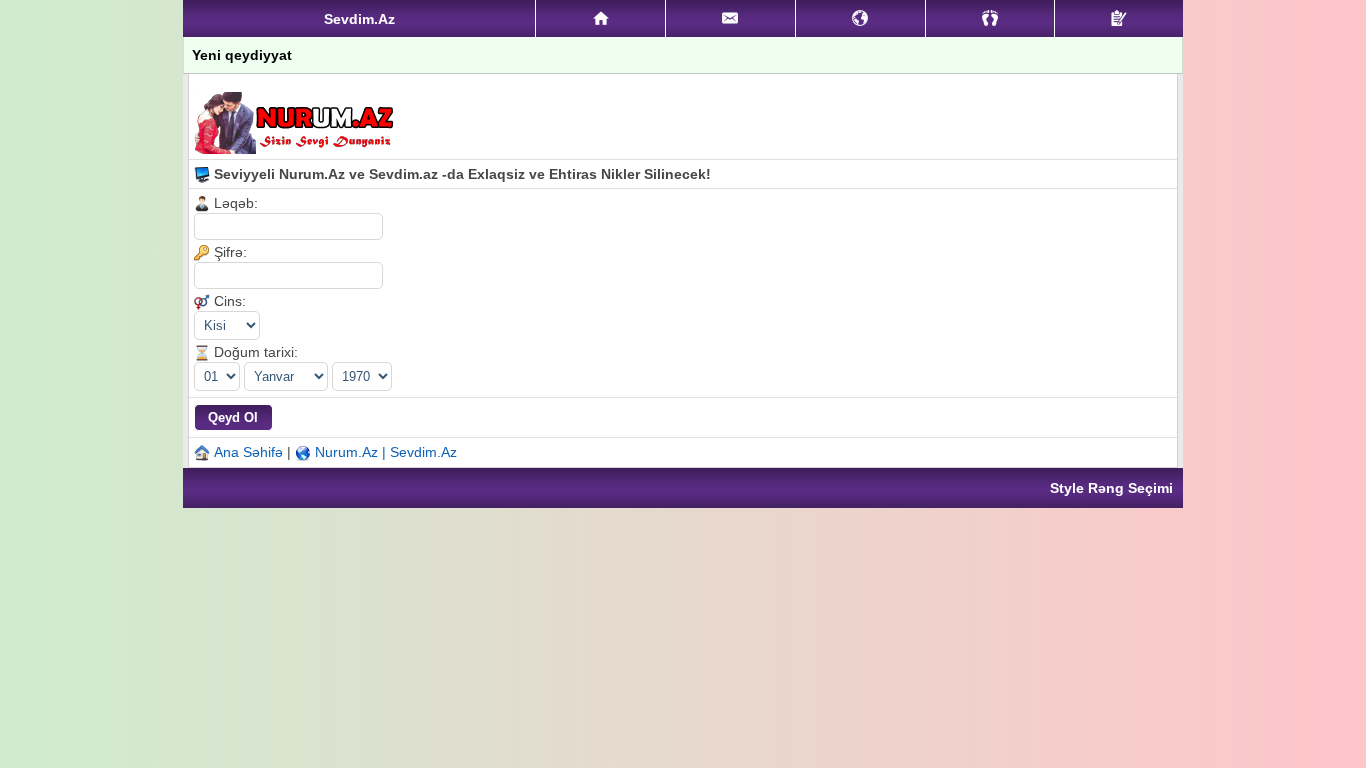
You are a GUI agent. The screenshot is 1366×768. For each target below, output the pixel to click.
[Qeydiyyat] (1119, 18)
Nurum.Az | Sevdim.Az (386, 452)
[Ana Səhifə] (600, 19)
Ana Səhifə (248, 452)
